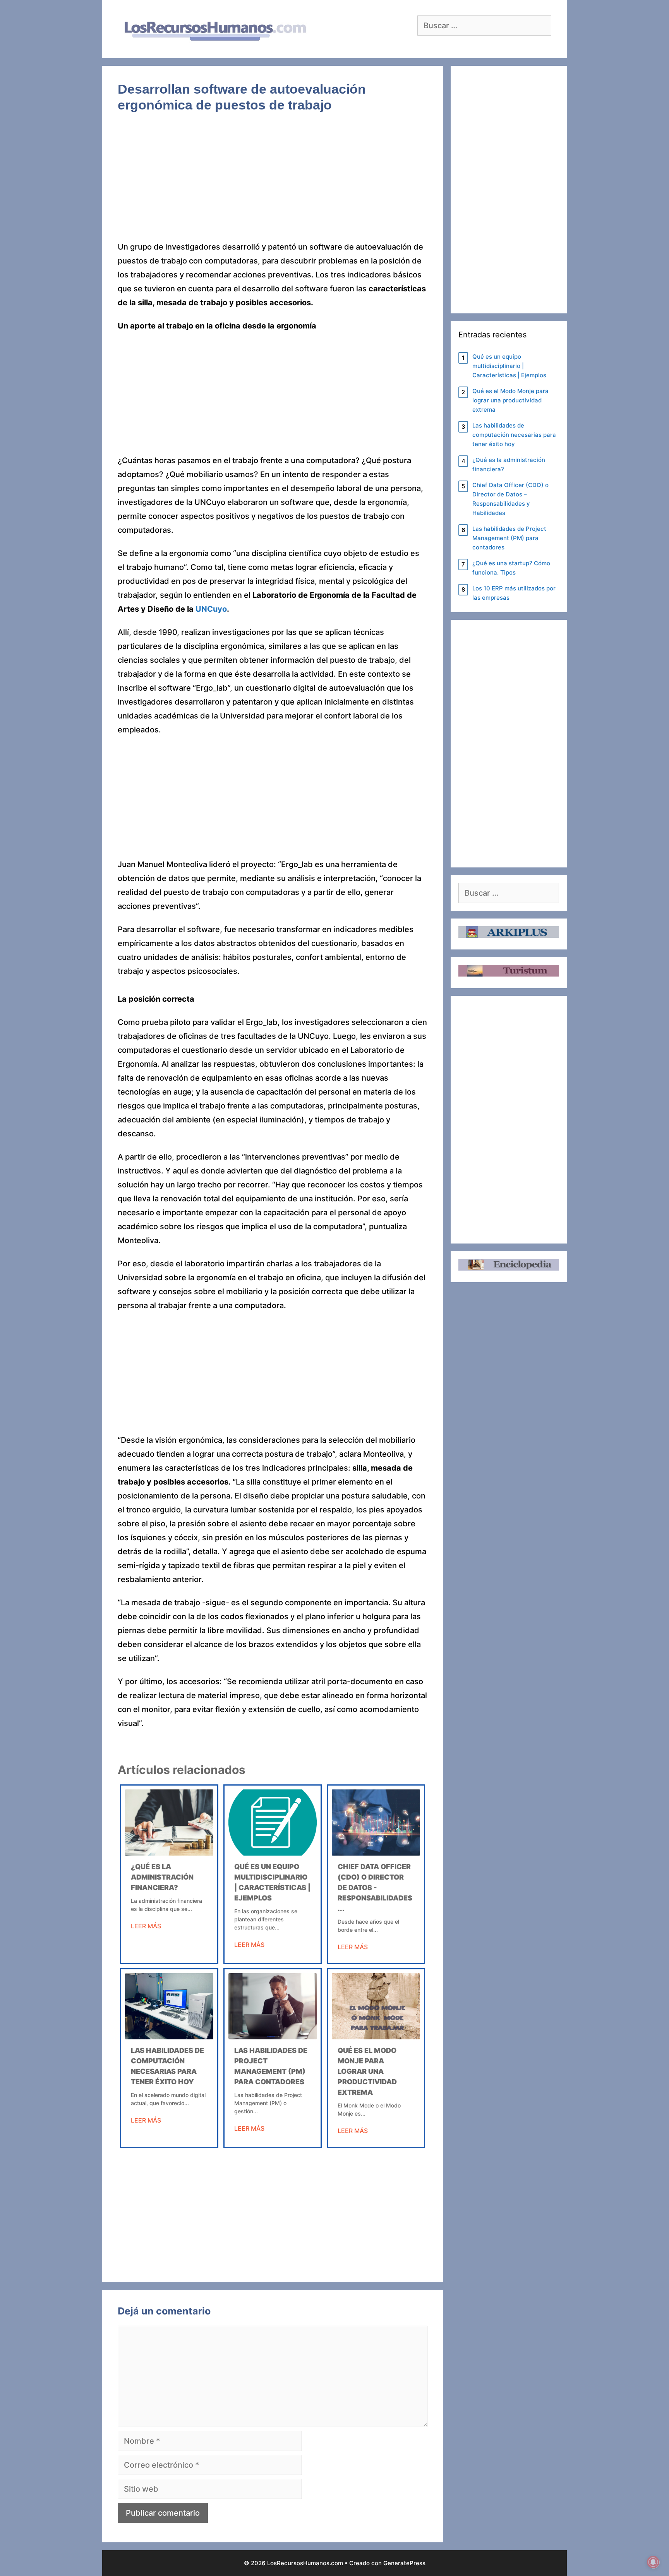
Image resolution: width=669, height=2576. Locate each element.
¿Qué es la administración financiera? (162, 1877)
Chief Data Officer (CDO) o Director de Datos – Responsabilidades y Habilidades (510, 499)
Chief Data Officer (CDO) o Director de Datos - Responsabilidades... (375, 1888)
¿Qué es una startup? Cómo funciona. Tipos (511, 568)
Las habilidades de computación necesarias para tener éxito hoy (514, 435)
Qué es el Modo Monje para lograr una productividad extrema (367, 2071)
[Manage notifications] (653, 2562)
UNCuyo (211, 609)
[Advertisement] (273, 183)
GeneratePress (404, 2563)
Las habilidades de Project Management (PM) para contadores (509, 538)
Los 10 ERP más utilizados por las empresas (514, 593)
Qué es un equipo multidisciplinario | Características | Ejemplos (509, 366)
